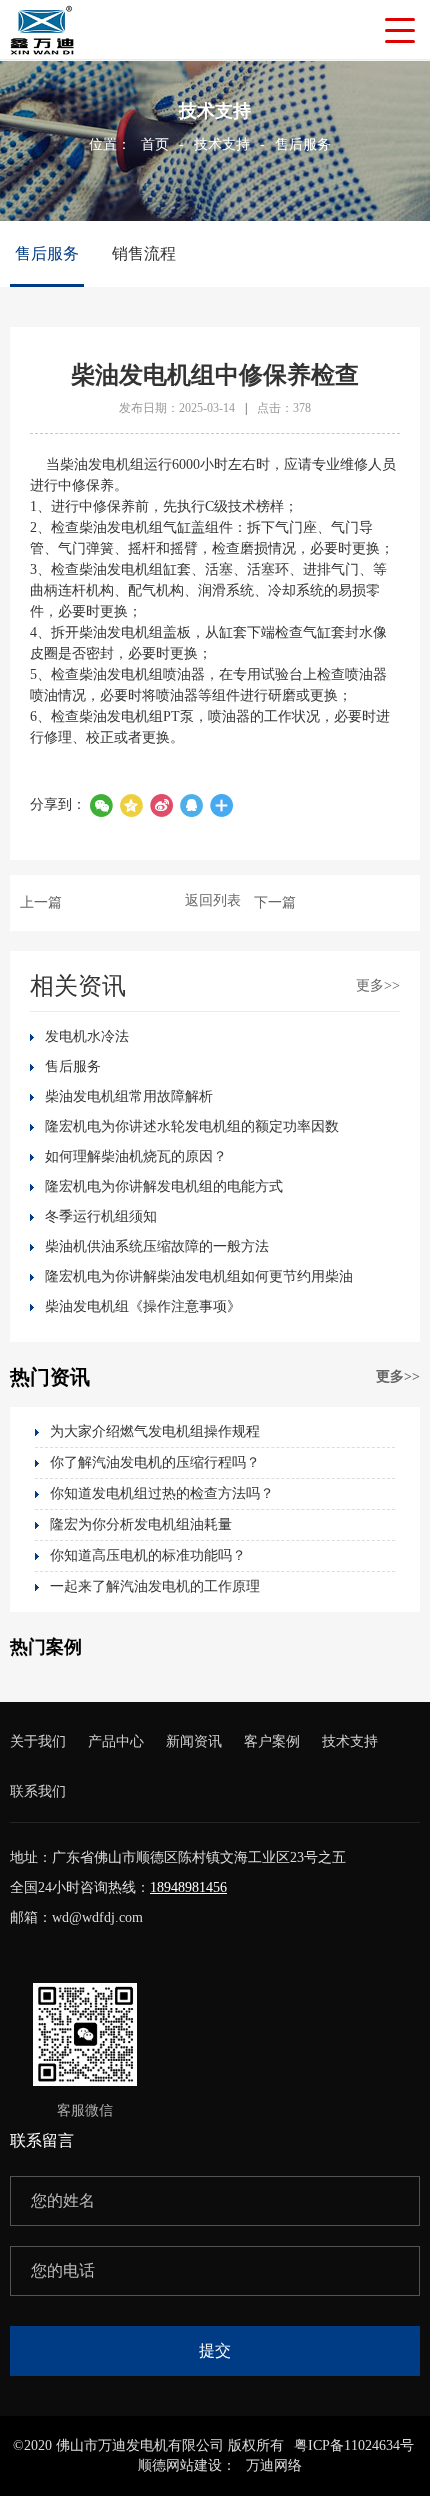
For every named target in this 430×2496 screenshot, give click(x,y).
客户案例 (272, 1741)
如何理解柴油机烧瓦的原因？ (136, 1156)
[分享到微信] (101, 805)
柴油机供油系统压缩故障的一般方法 (157, 1246)
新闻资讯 (194, 1741)
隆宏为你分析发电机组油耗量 (141, 1524)
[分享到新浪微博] (161, 805)
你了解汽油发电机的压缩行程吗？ (155, 1462)
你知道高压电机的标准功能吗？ (148, 1555)
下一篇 (275, 902)
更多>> (378, 985)
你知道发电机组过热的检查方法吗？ (162, 1493)
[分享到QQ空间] (191, 805)
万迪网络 (274, 2465)
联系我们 (38, 1791)
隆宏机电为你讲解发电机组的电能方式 (164, 1186)
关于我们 (38, 1741)
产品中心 (116, 1741)
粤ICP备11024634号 (354, 2445)
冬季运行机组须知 (101, 1216)
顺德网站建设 (180, 2465)
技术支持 (222, 144)
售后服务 (303, 144)
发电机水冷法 (87, 1036)
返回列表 (213, 900)
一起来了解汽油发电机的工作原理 (155, 1586)
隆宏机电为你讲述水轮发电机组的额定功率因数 (192, 1126)
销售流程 (144, 253)
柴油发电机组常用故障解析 (129, 1096)
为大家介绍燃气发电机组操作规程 (155, 1431)
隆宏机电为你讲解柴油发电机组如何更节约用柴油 (199, 1276)
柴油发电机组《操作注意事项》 (143, 1306)
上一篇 (41, 902)
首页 (155, 144)
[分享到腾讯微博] (131, 805)
